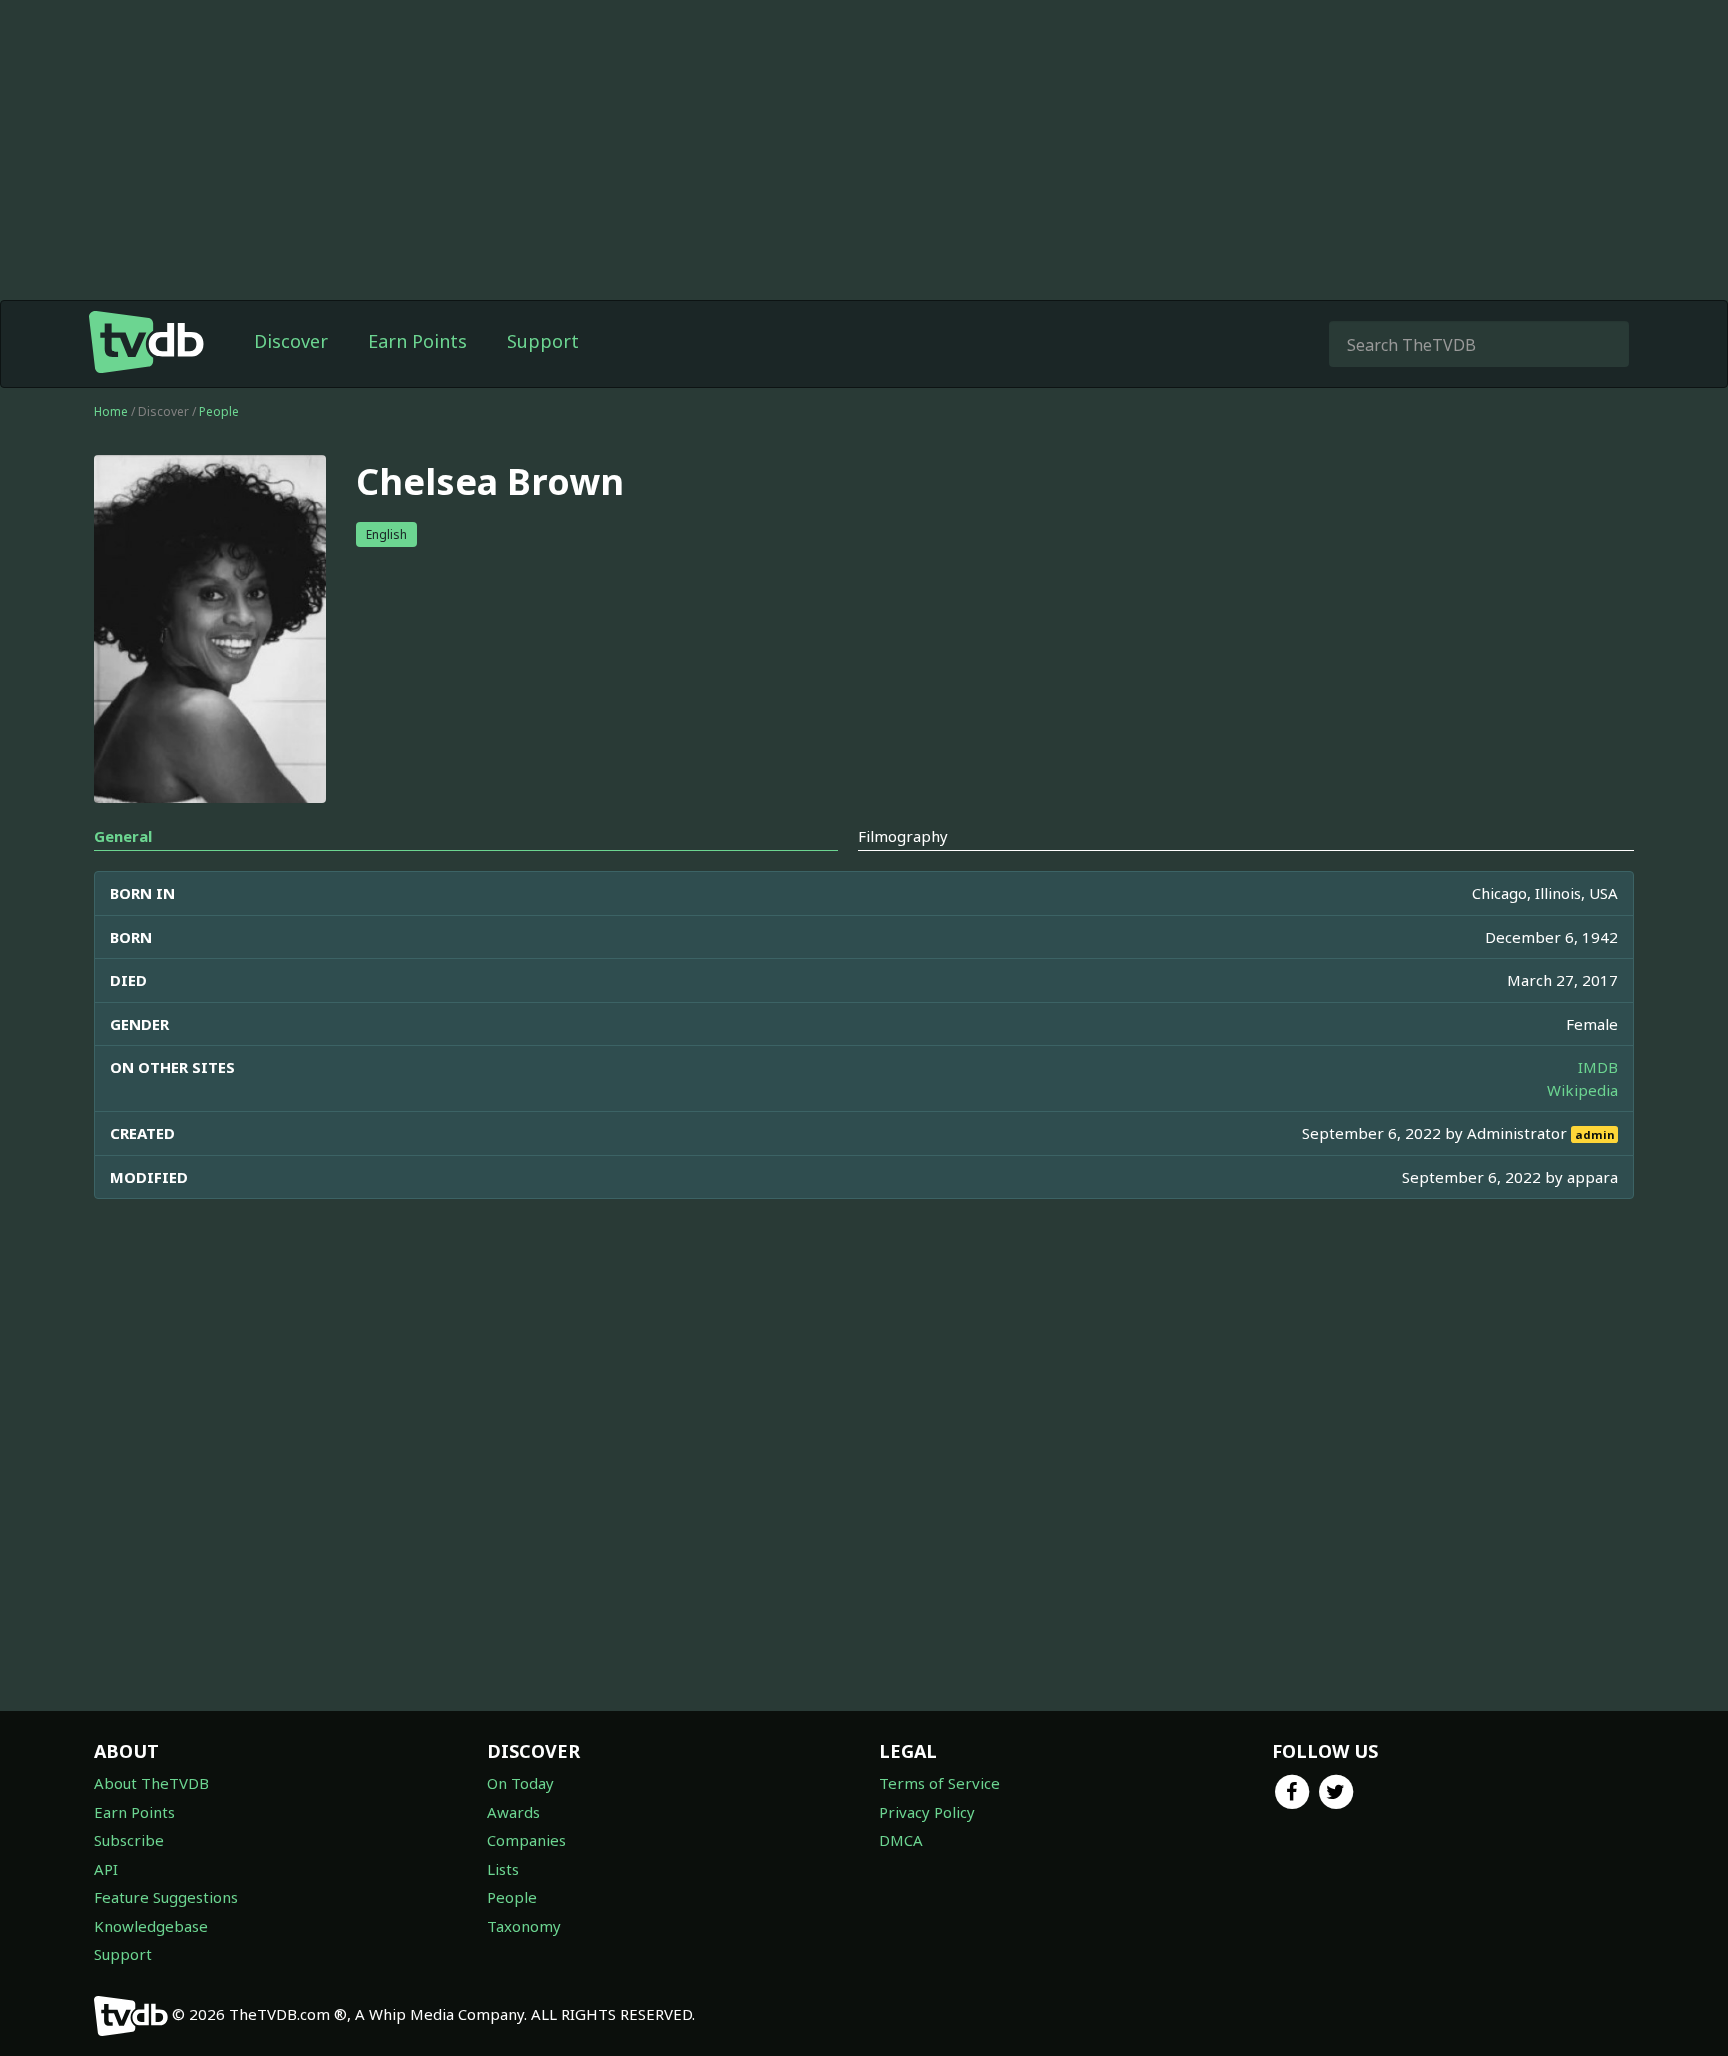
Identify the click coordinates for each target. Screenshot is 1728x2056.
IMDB (1598, 1067)
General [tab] (123, 836)
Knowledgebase (151, 1926)
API (106, 1869)
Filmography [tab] (903, 836)
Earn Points (417, 341)
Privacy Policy (927, 1812)
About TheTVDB (151, 1783)
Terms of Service (939, 1783)
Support (543, 341)
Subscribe (129, 1840)
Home (111, 411)
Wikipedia (1582, 1090)
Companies (526, 1840)
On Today (520, 1783)
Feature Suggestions (166, 1897)
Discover (291, 341)
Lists (503, 1869)
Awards (513, 1812)
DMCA (901, 1840)
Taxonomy (524, 1926)
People (219, 411)
